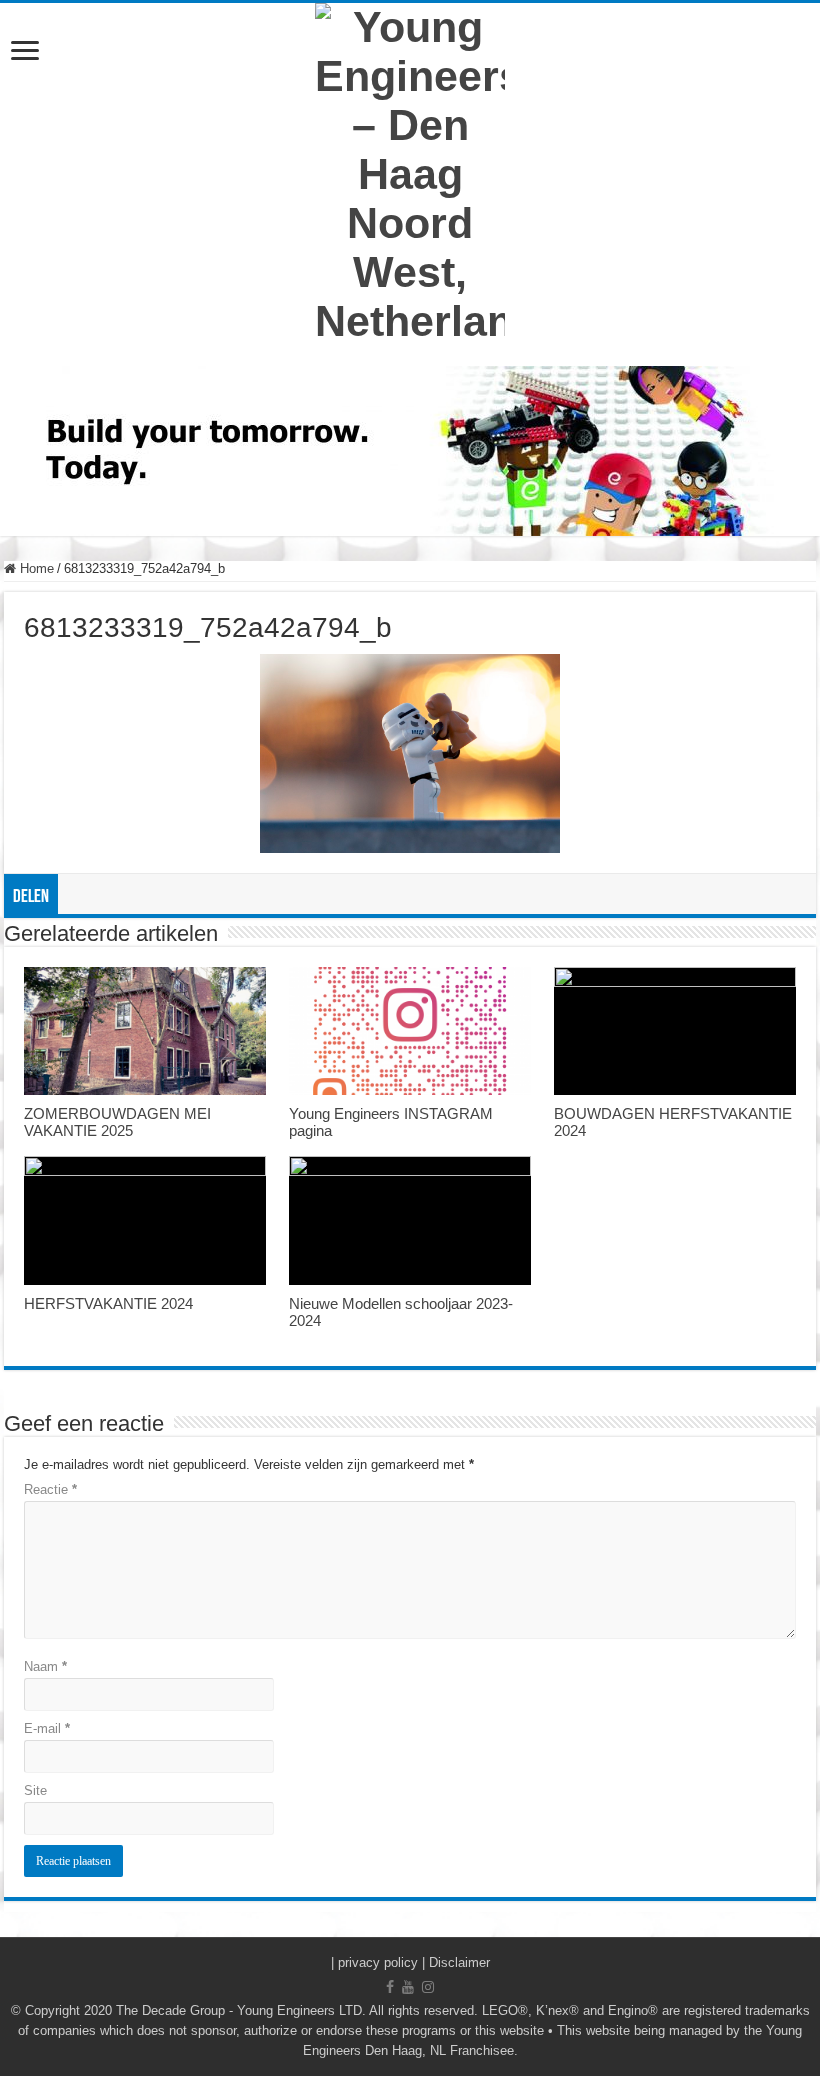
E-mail (47, 1728)
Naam (45, 1666)
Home (35, 568)
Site (35, 1790)
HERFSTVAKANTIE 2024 (108, 1303)
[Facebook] (390, 1987)
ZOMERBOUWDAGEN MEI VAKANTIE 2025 (117, 1122)
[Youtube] (408, 1987)
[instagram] (428, 1987)
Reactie (50, 1489)
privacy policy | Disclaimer (414, 1962)
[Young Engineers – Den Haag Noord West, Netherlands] (410, 174)
